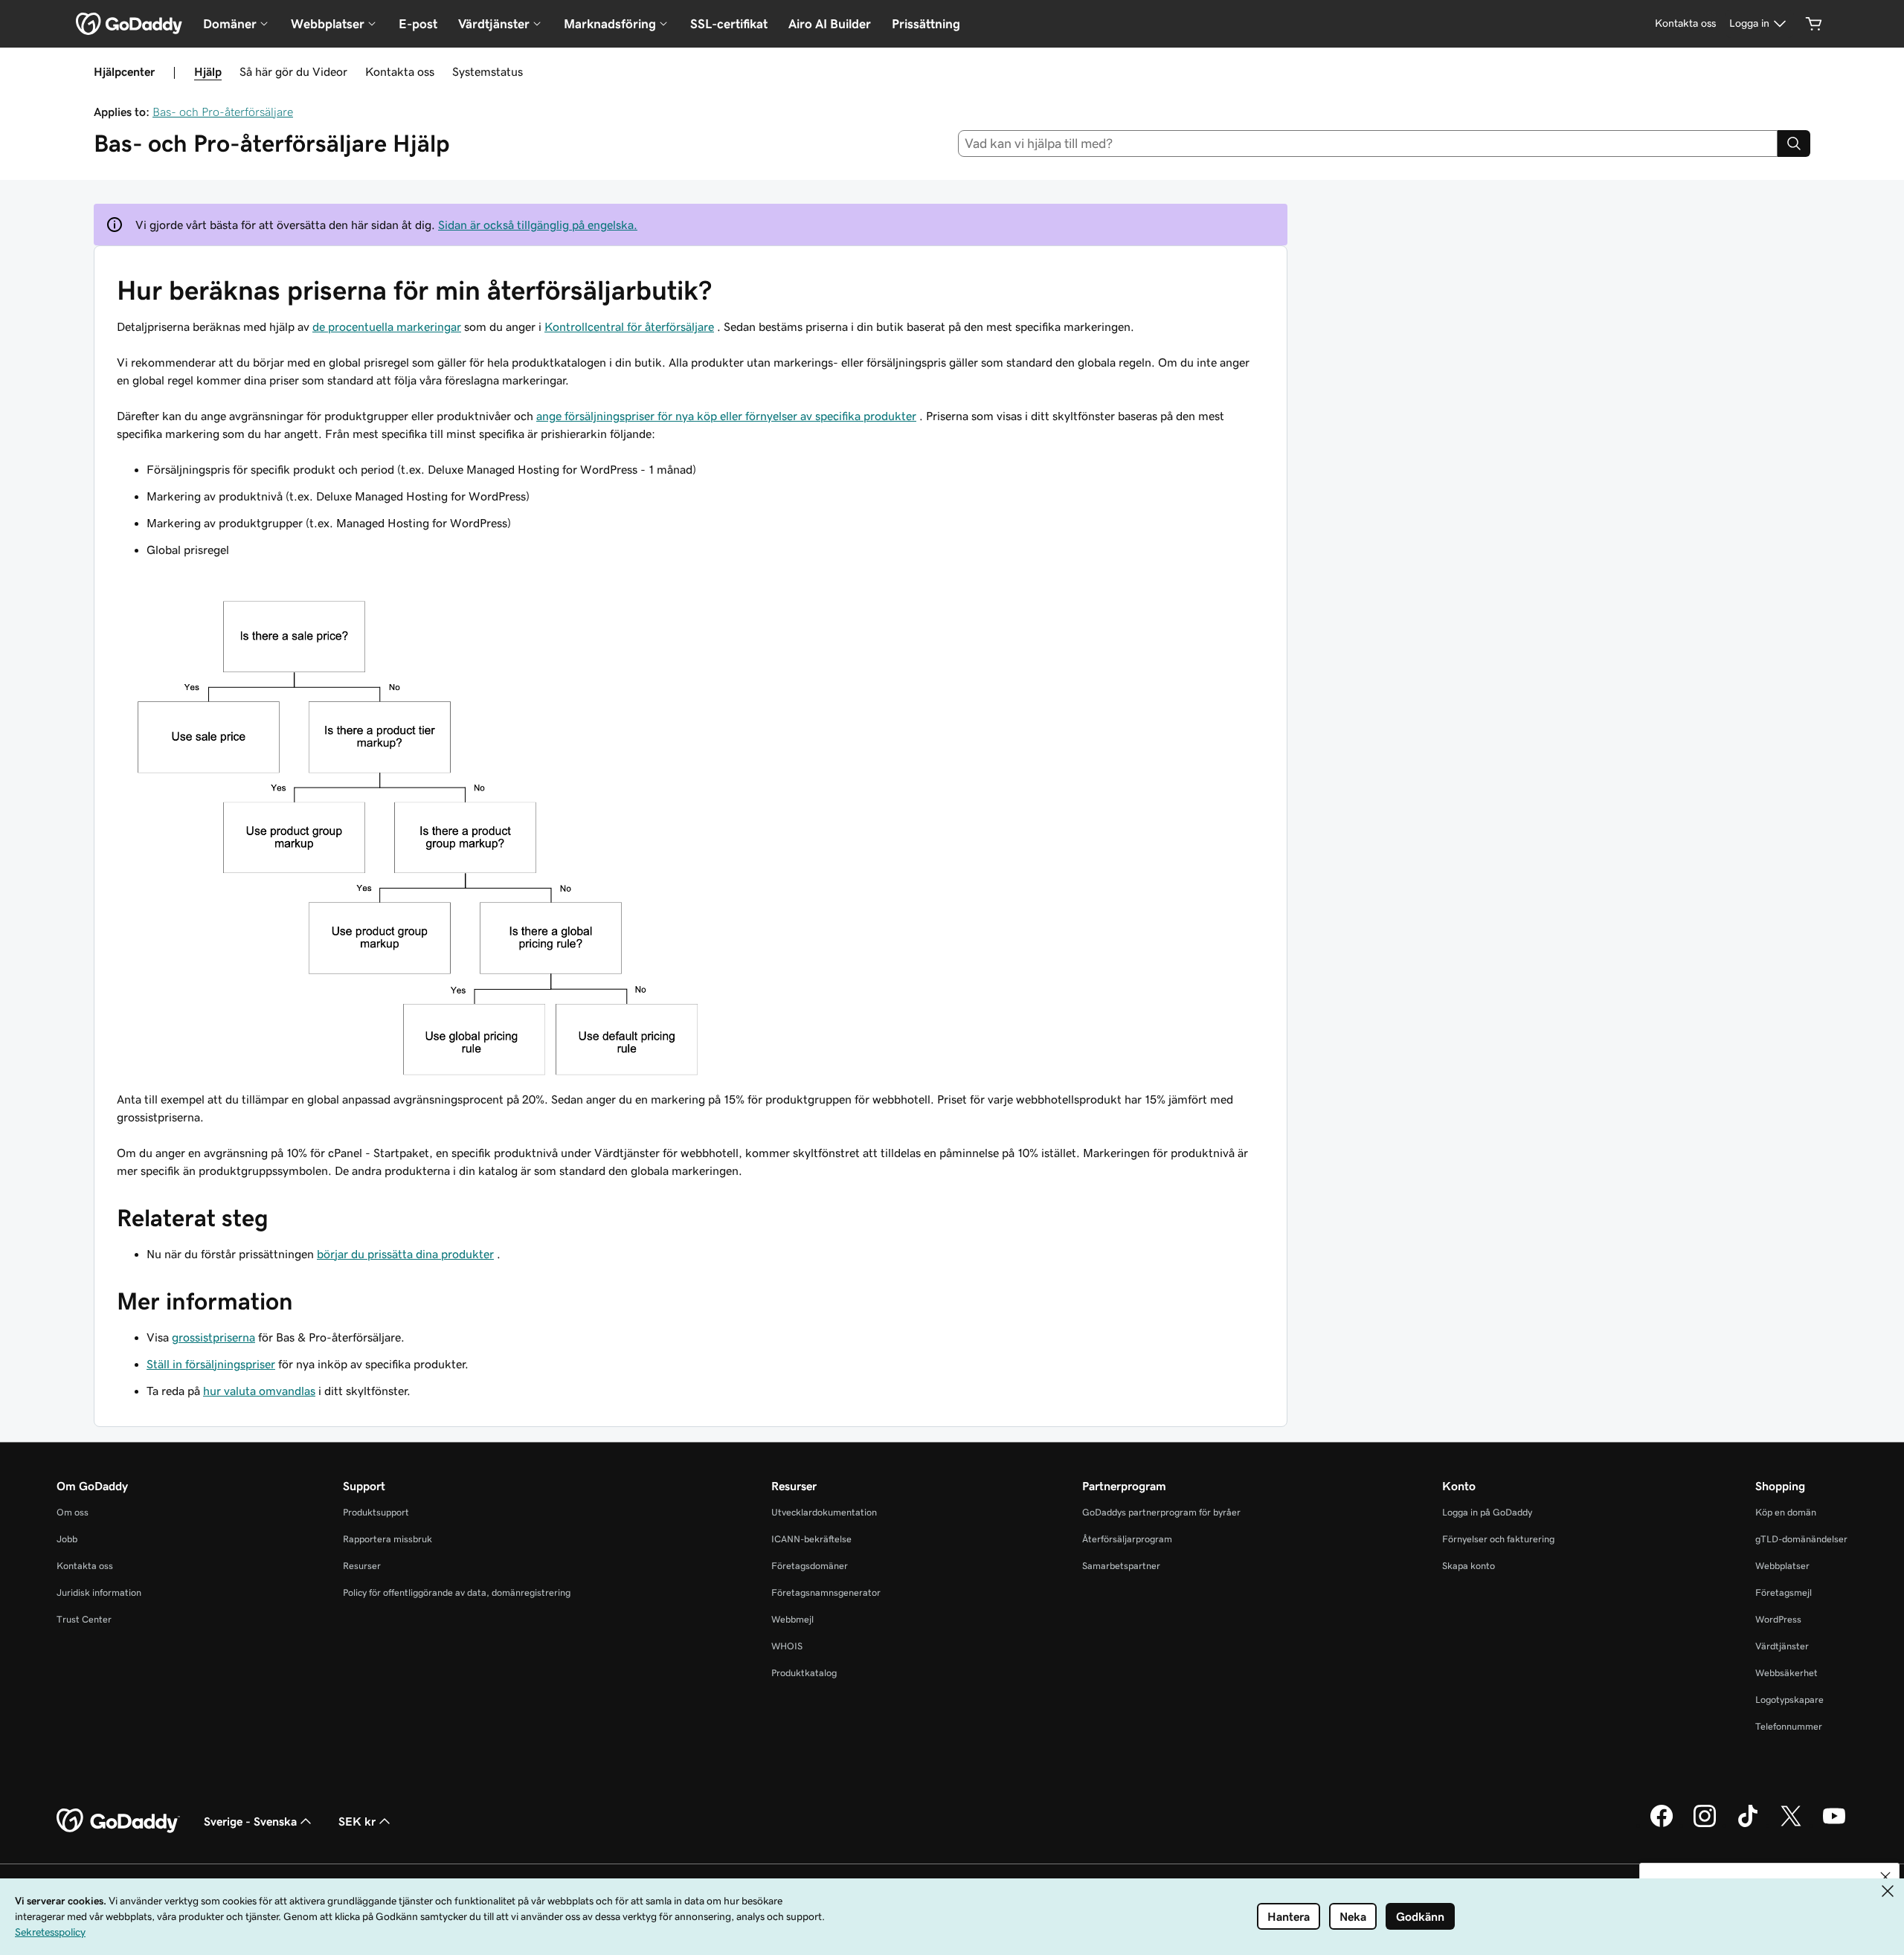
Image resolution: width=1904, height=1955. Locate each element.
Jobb (67, 1539)
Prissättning (926, 24)
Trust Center (84, 1619)
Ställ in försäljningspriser (211, 1364)
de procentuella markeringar (387, 326)
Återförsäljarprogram (1127, 1539)
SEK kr (357, 1821)
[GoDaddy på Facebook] (1662, 1825)
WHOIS (787, 1646)
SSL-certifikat (729, 24)
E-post (418, 24)
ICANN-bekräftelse (811, 1539)
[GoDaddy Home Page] (118, 1821)
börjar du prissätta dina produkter (405, 1254)
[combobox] (1368, 144)
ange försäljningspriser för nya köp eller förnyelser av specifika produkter (726, 416)
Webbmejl (792, 1619)
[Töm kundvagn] (1814, 24)
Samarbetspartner (1121, 1566)
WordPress (1778, 1619)
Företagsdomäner (810, 1566)
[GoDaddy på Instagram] (1705, 1825)
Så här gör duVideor (293, 71)
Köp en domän (1786, 1512)
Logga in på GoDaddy (1487, 1512)
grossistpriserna (213, 1337)
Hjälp (208, 71)
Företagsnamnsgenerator (826, 1592)
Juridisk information (99, 1592)
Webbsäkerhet (1786, 1673)
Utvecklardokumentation (824, 1512)
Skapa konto (1469, 1566)
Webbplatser (1782, 1566)
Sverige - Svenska (250, 1821)
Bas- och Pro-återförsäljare (223, 112)
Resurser (362, 1566)
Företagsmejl (1784, 1592)
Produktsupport (376, 1512)
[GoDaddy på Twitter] (1791, 1825)
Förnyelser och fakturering (1498, 1539)
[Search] (1794, 144)
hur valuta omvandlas (259, 1391)
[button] (1885, 1877)
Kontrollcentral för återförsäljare (629, 326)
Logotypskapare (1789, 1700)
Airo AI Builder (830, 24)
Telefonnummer (1789, 1726)
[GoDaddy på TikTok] (1748, 1825)
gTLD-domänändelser (1801, 1539)
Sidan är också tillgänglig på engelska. (538, 225)
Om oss (73, 1512)
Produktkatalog (804, 1673)
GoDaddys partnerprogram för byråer (1161, 1512)
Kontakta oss (400, 71)
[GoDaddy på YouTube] (1834, 1825)
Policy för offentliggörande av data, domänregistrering (457, 1592)
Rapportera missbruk (387, 1539)
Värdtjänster (1782, 1646)
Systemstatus (488, 71)
